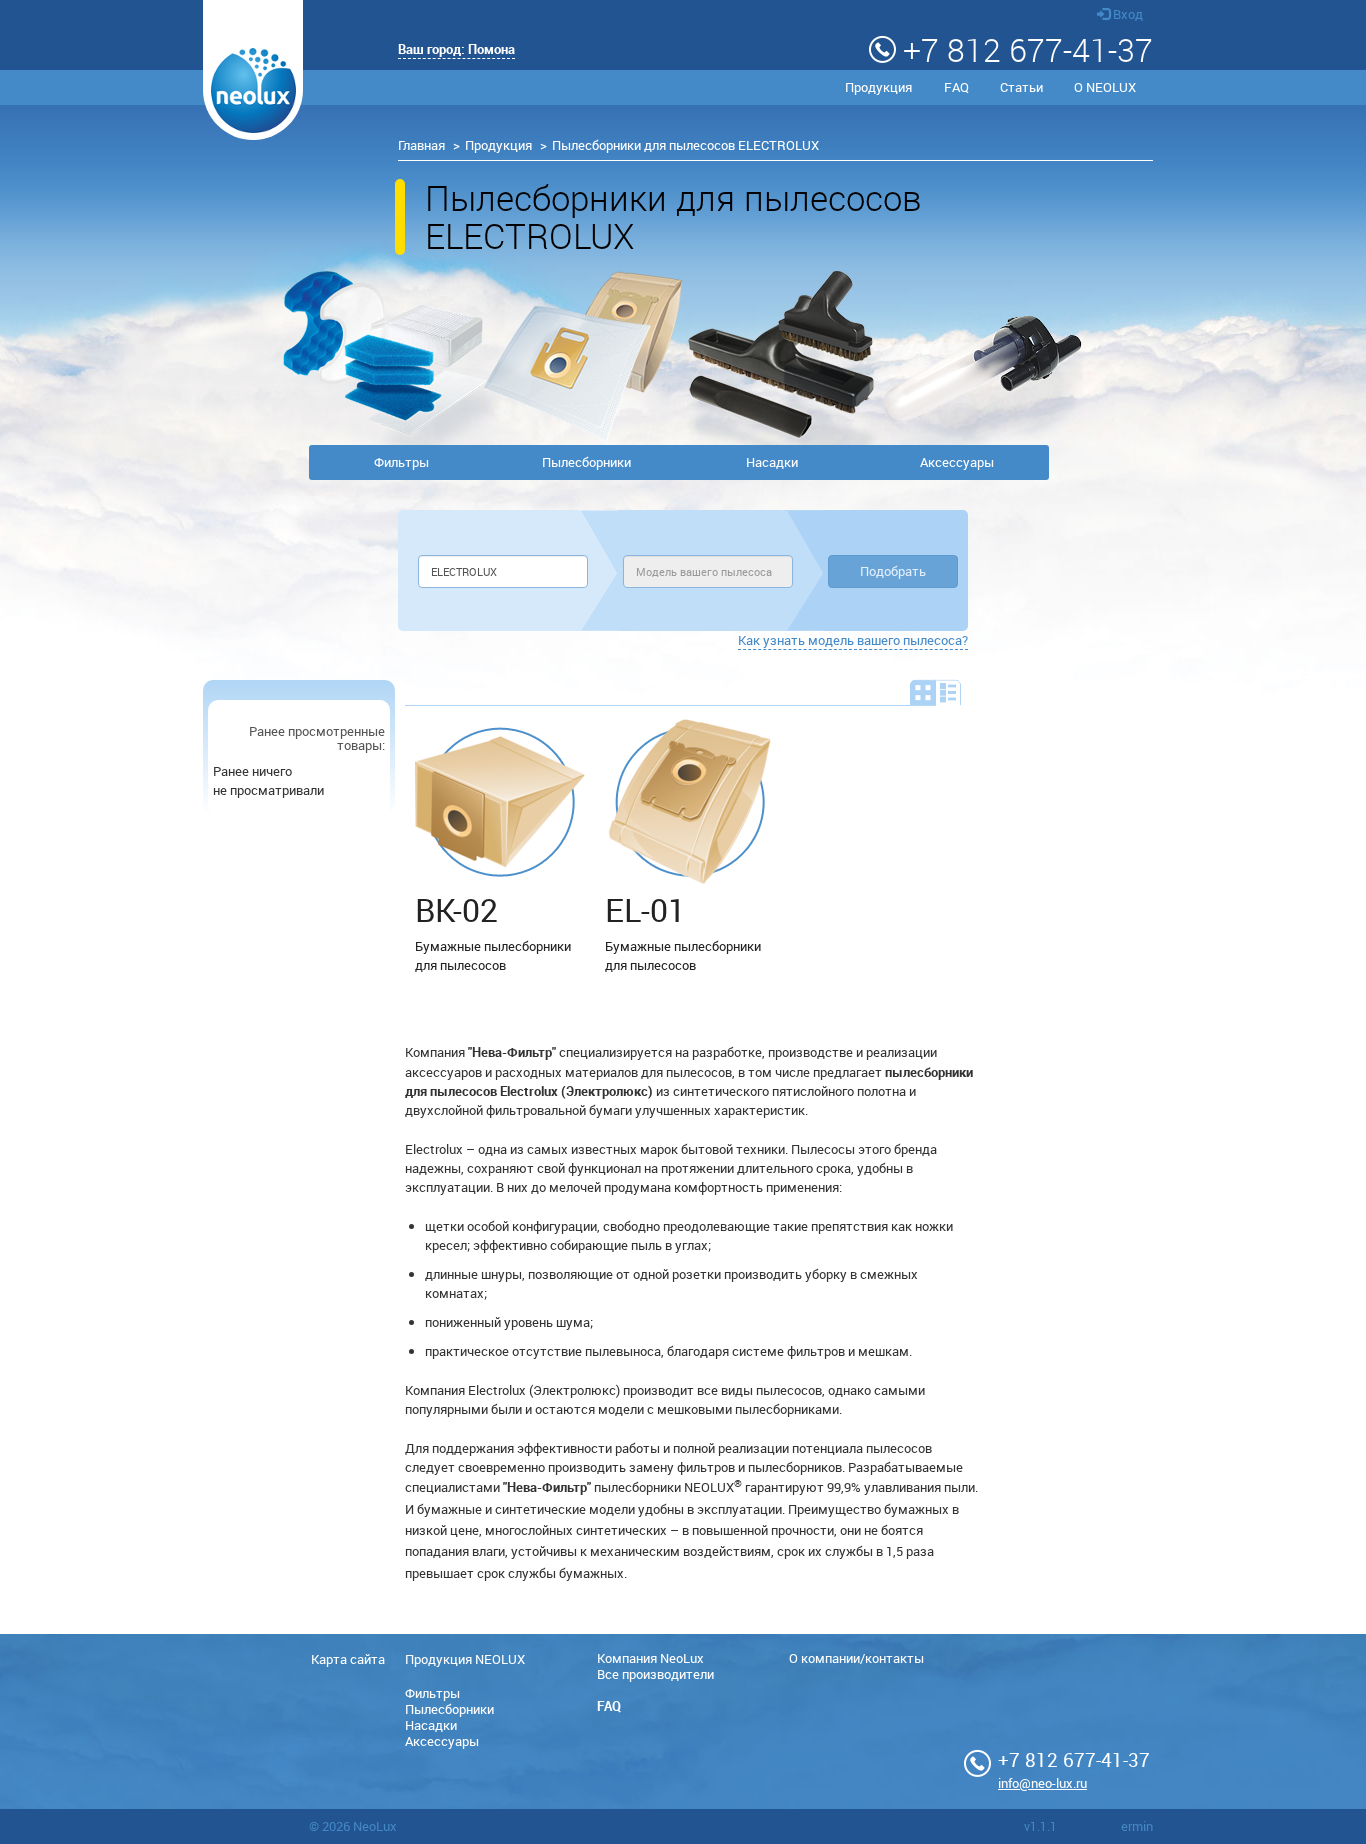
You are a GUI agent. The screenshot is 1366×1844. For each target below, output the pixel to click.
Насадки (772, 462)
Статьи (1021, 87)
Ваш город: (456, 49)
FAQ (956, 87)
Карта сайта (348, 1659)
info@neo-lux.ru (1042, 1783)
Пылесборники (586, 462)
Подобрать (893, 571)
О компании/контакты (856, 1658)
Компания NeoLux (650, 1658)
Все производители (655, 1674)
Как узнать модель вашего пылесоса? (853, 640)
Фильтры (401, 462)
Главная (421, 145)
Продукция (878, 87)
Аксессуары (957, 462)
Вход (1126, 14)
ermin (1137, 1826)
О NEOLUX (1105, 87)
